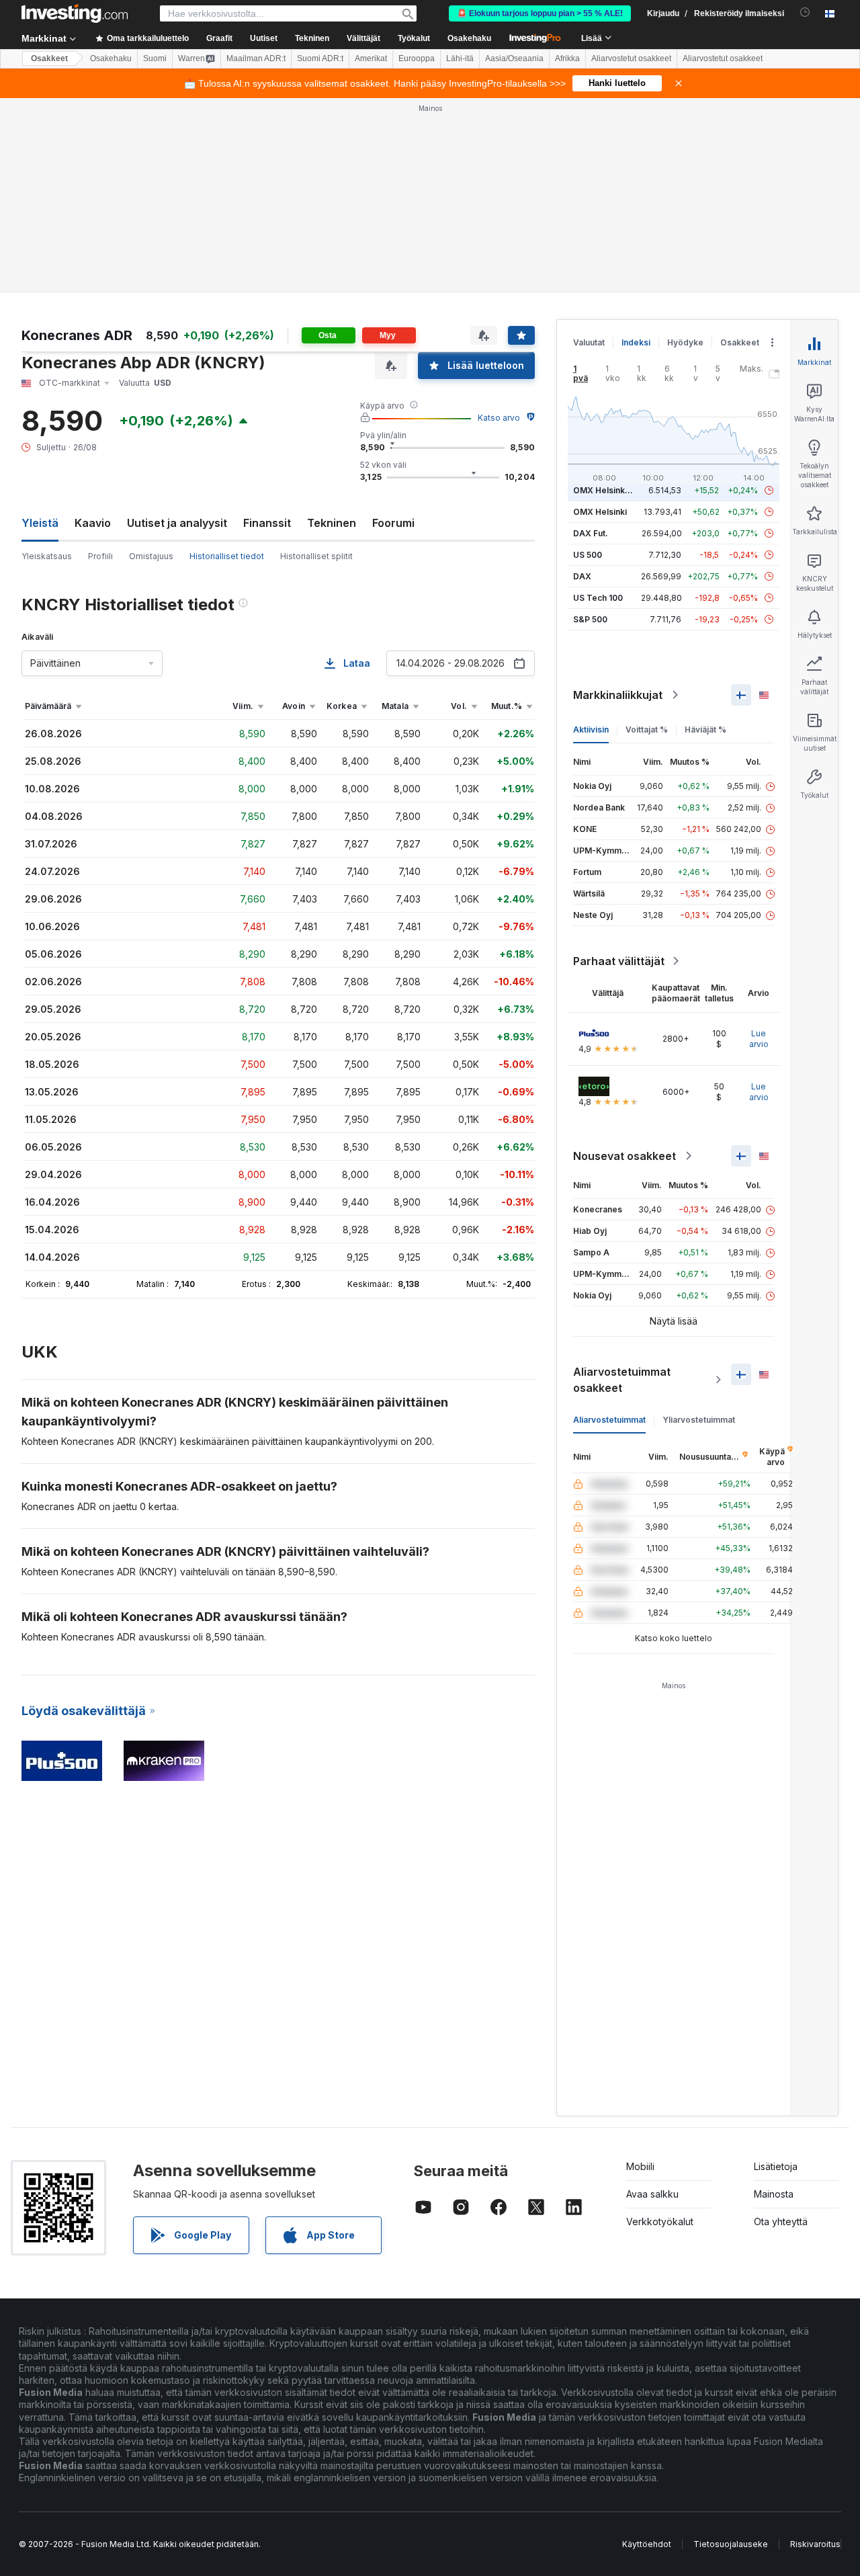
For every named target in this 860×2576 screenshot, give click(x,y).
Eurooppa (417, 58)
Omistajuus (151, 556)
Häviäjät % (705, 730)
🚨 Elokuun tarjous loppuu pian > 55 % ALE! (540, 13)
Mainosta (774, 2194)
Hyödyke (685, 342)
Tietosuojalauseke (731, 2544)
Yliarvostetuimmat (699, 1420)
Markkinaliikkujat (618, 695)
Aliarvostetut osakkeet (631, 58)
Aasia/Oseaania (514, 58)
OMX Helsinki (600, 512)
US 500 (588, 555)
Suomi (155, 58)
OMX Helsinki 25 (606, 490)
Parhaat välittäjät (619, 961)
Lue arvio (759, 1039)
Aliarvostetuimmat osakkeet (622, 1380)
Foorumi (393, 523)
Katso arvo (499, 418)
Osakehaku (469, 38)
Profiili (100, 556)
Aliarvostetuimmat (609, 1420)
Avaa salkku (652, 2194)
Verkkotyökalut (660, 2221)
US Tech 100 (598, 598)
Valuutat (589, 342)
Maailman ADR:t (256, 58)
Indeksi (636, 342)
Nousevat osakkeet (625, 1156)
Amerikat (371, 58)
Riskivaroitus (815, 2544)
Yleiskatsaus (47, 556)
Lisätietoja (776, 2166)
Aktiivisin (591, 730)
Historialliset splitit (316, 556)
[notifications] (805, 12)
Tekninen (332, 523)
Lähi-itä (460, 58)
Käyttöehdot (647, 2544)
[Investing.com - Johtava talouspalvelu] (75, 13)
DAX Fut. (591, 533)
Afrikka (567, 58)
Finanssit (267, 523)
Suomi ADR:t (320, 58)
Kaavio (93, 523)
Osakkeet (49, 58)
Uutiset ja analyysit (177, 523)
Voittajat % (647, 730)
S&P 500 (590, 619)
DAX (582, 576)
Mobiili (640, 2166)
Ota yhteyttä (781, 2221)
